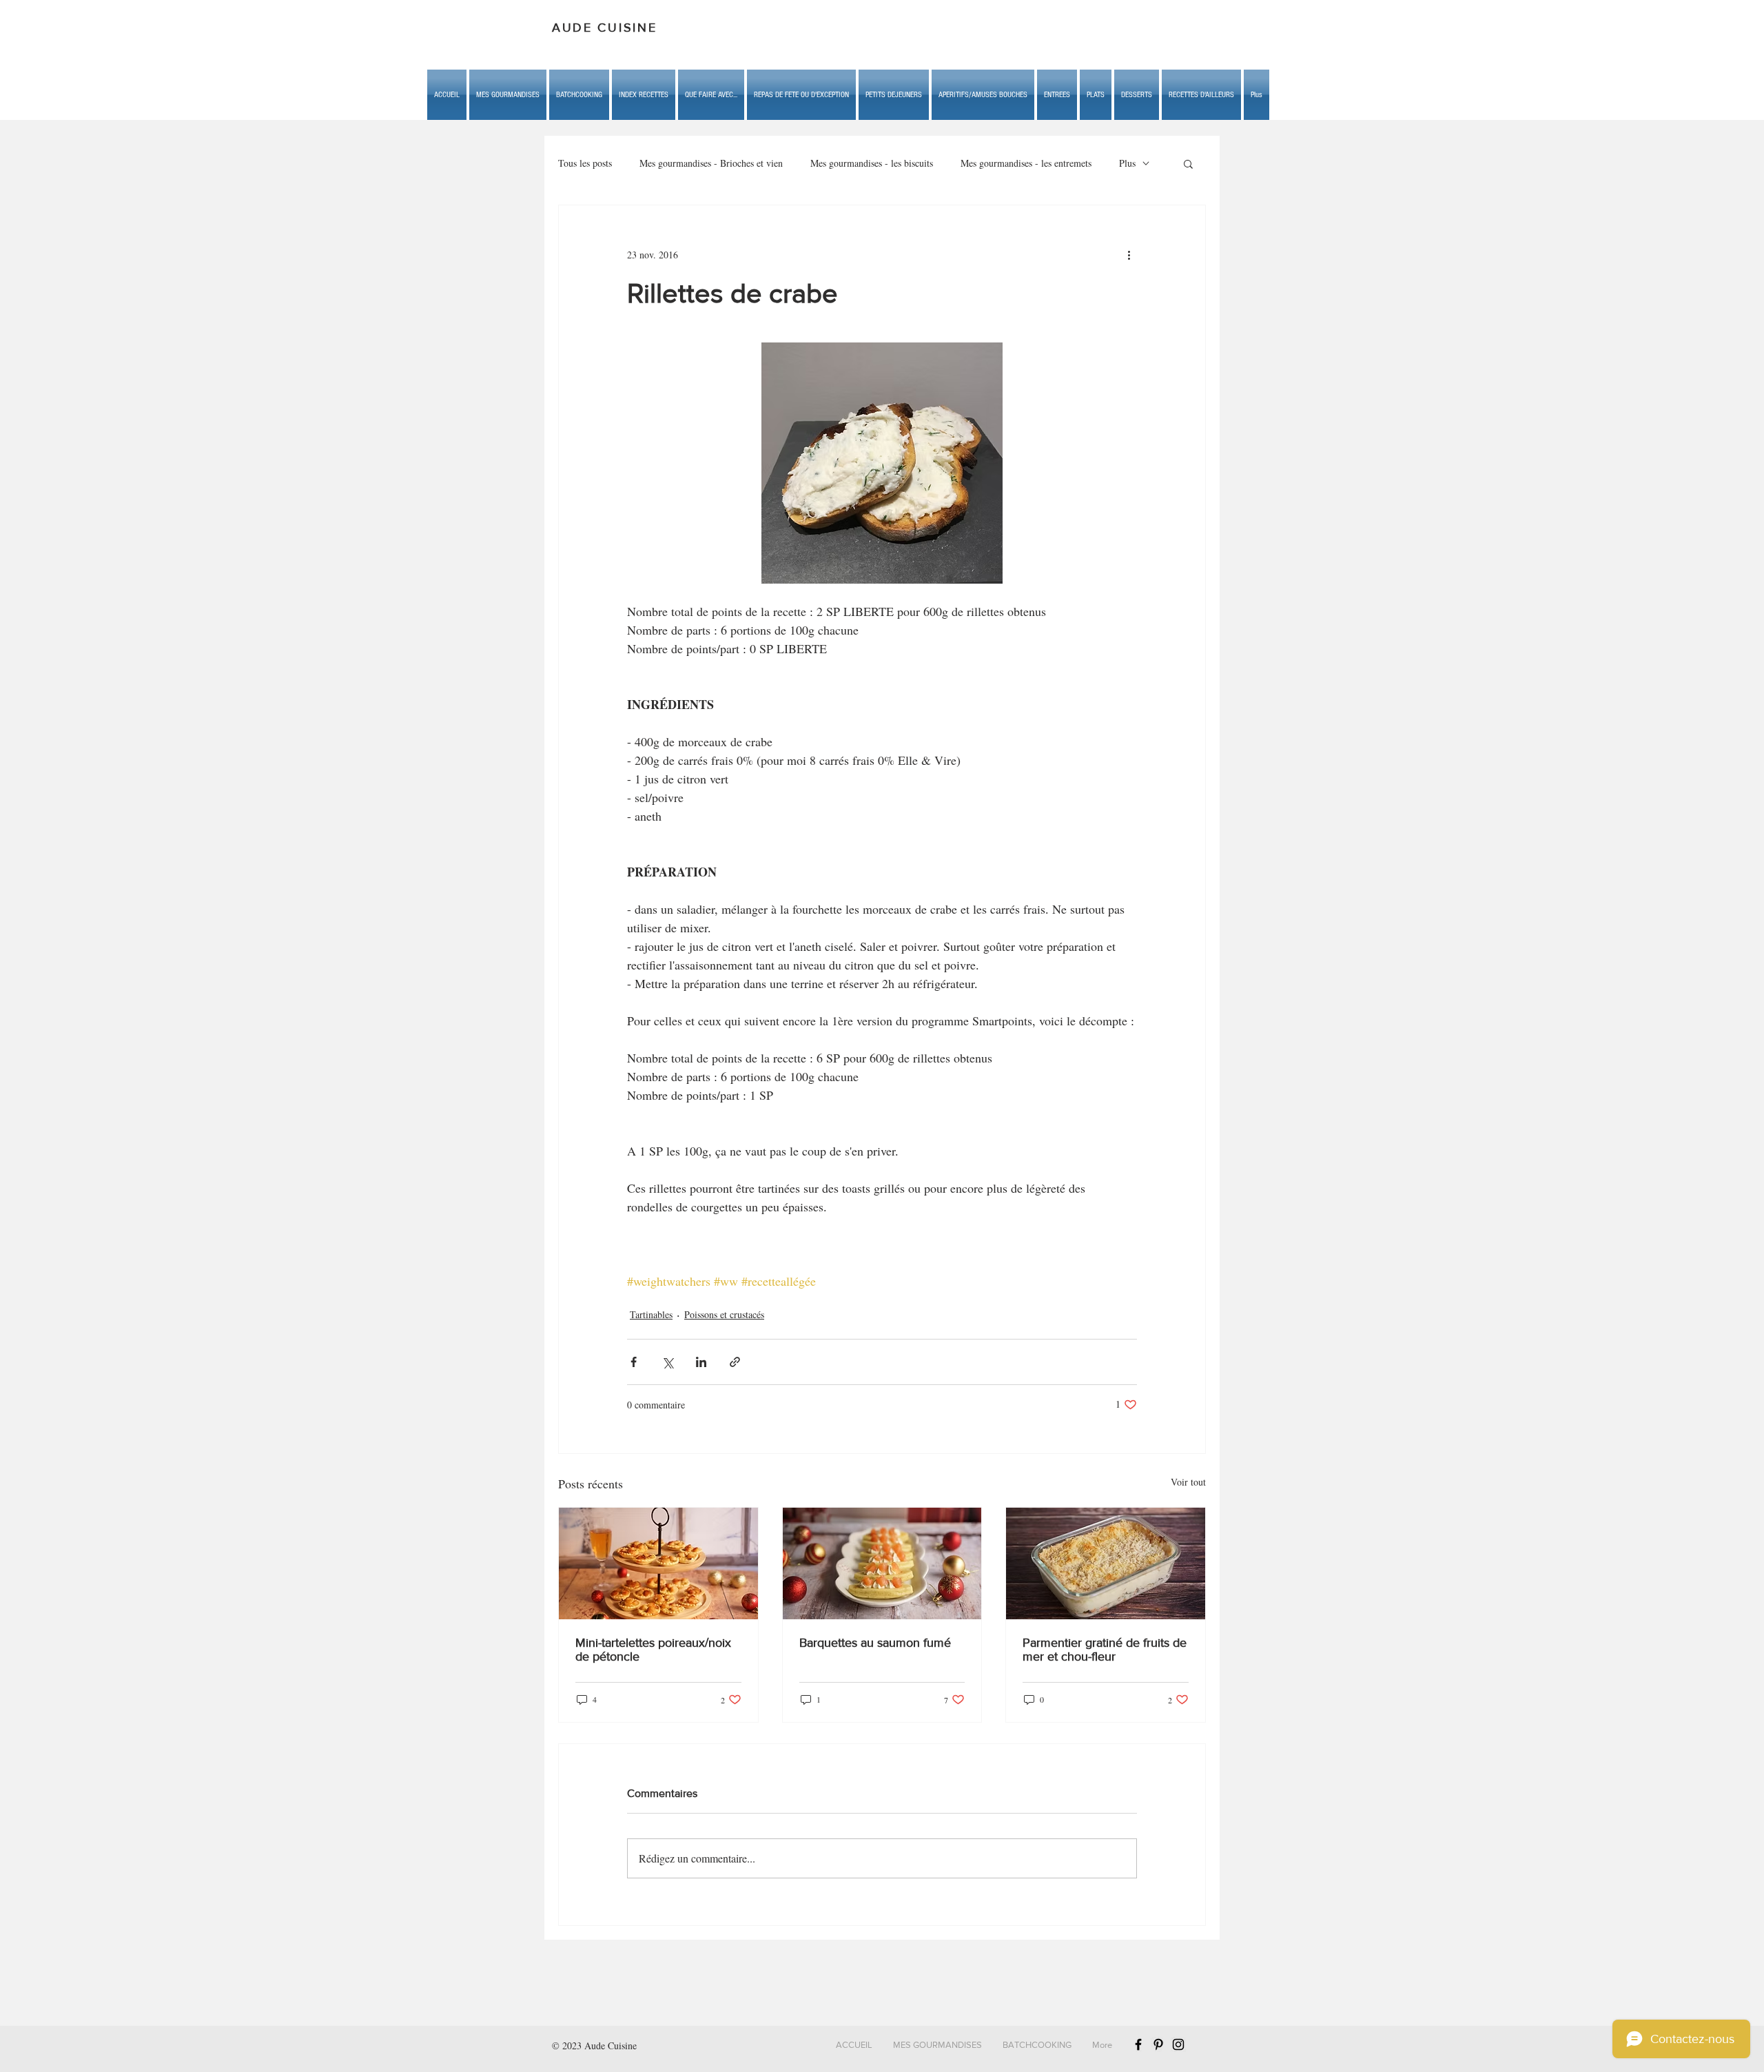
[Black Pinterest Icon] (1158, 2044)
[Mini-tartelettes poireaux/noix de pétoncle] (658, 1563)
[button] (711, 95)
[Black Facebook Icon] (1138, 2044)
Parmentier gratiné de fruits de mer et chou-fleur (1105, 1650)
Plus (1127, 163)
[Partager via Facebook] (634, 1362)
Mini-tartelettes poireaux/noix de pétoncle (653, 1650)
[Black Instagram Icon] (1178, 2044)
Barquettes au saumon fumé (875, 1643)
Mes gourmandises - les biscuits (872, 163)
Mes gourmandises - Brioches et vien (711, 163)
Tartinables (651, 1314)
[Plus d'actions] (1129, 255)
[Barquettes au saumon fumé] (882, 1563)
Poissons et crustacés (724, 1314)
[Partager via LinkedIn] (701, 1362)
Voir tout (1188, 1482)
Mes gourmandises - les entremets (1026, 163)
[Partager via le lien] (735, 1362)
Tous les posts (585, 163)
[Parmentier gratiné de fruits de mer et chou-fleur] (1106, 1563)
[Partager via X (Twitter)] (667, 1362)
